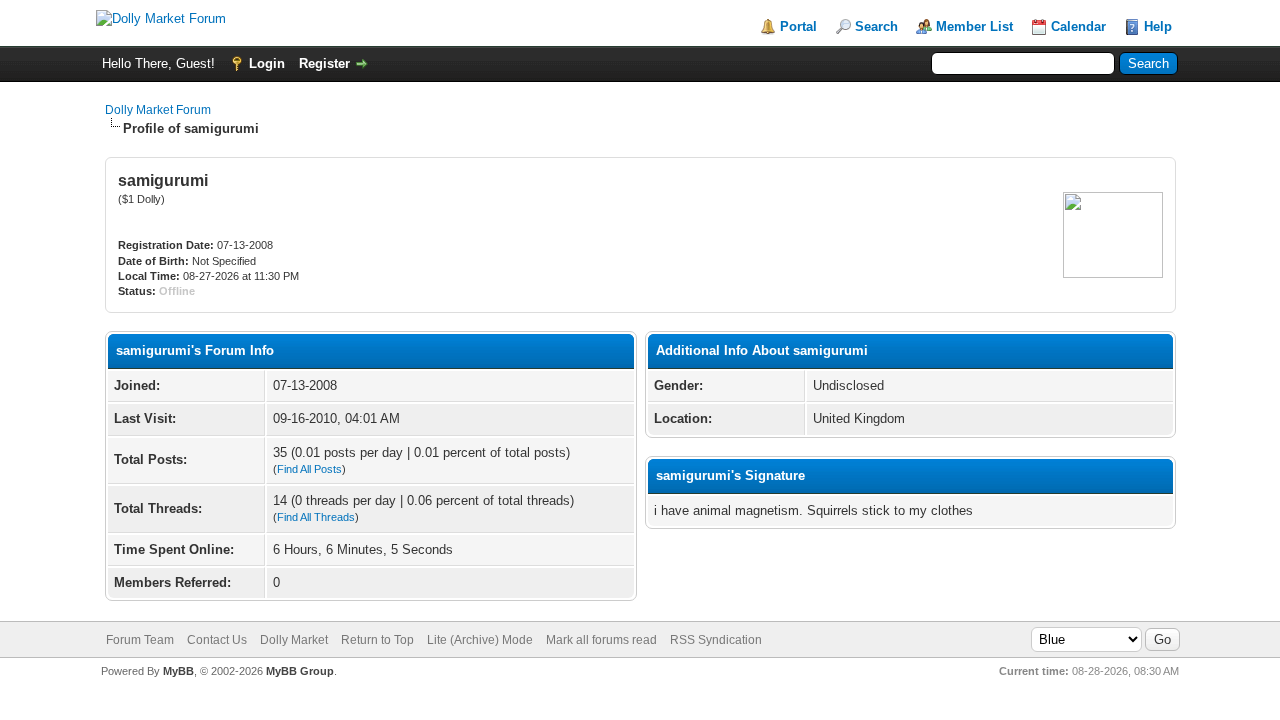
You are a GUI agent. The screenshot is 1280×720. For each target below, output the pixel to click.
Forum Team (140, 640)
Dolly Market (294, 640)
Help (1158, 26)
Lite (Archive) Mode (480, 640)
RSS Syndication (716, 640)
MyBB (178, 671)
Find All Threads (316, 517)
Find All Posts (309, 469)
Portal (798, 26)
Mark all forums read (601, 640)
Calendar (1078, 26)
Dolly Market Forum (158, 110)
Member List (974, 26)
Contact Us (217, 640)
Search (876, 26)
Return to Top (377, 640)
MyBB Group (300, 671)
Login (267, 63)
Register (324, 63)
